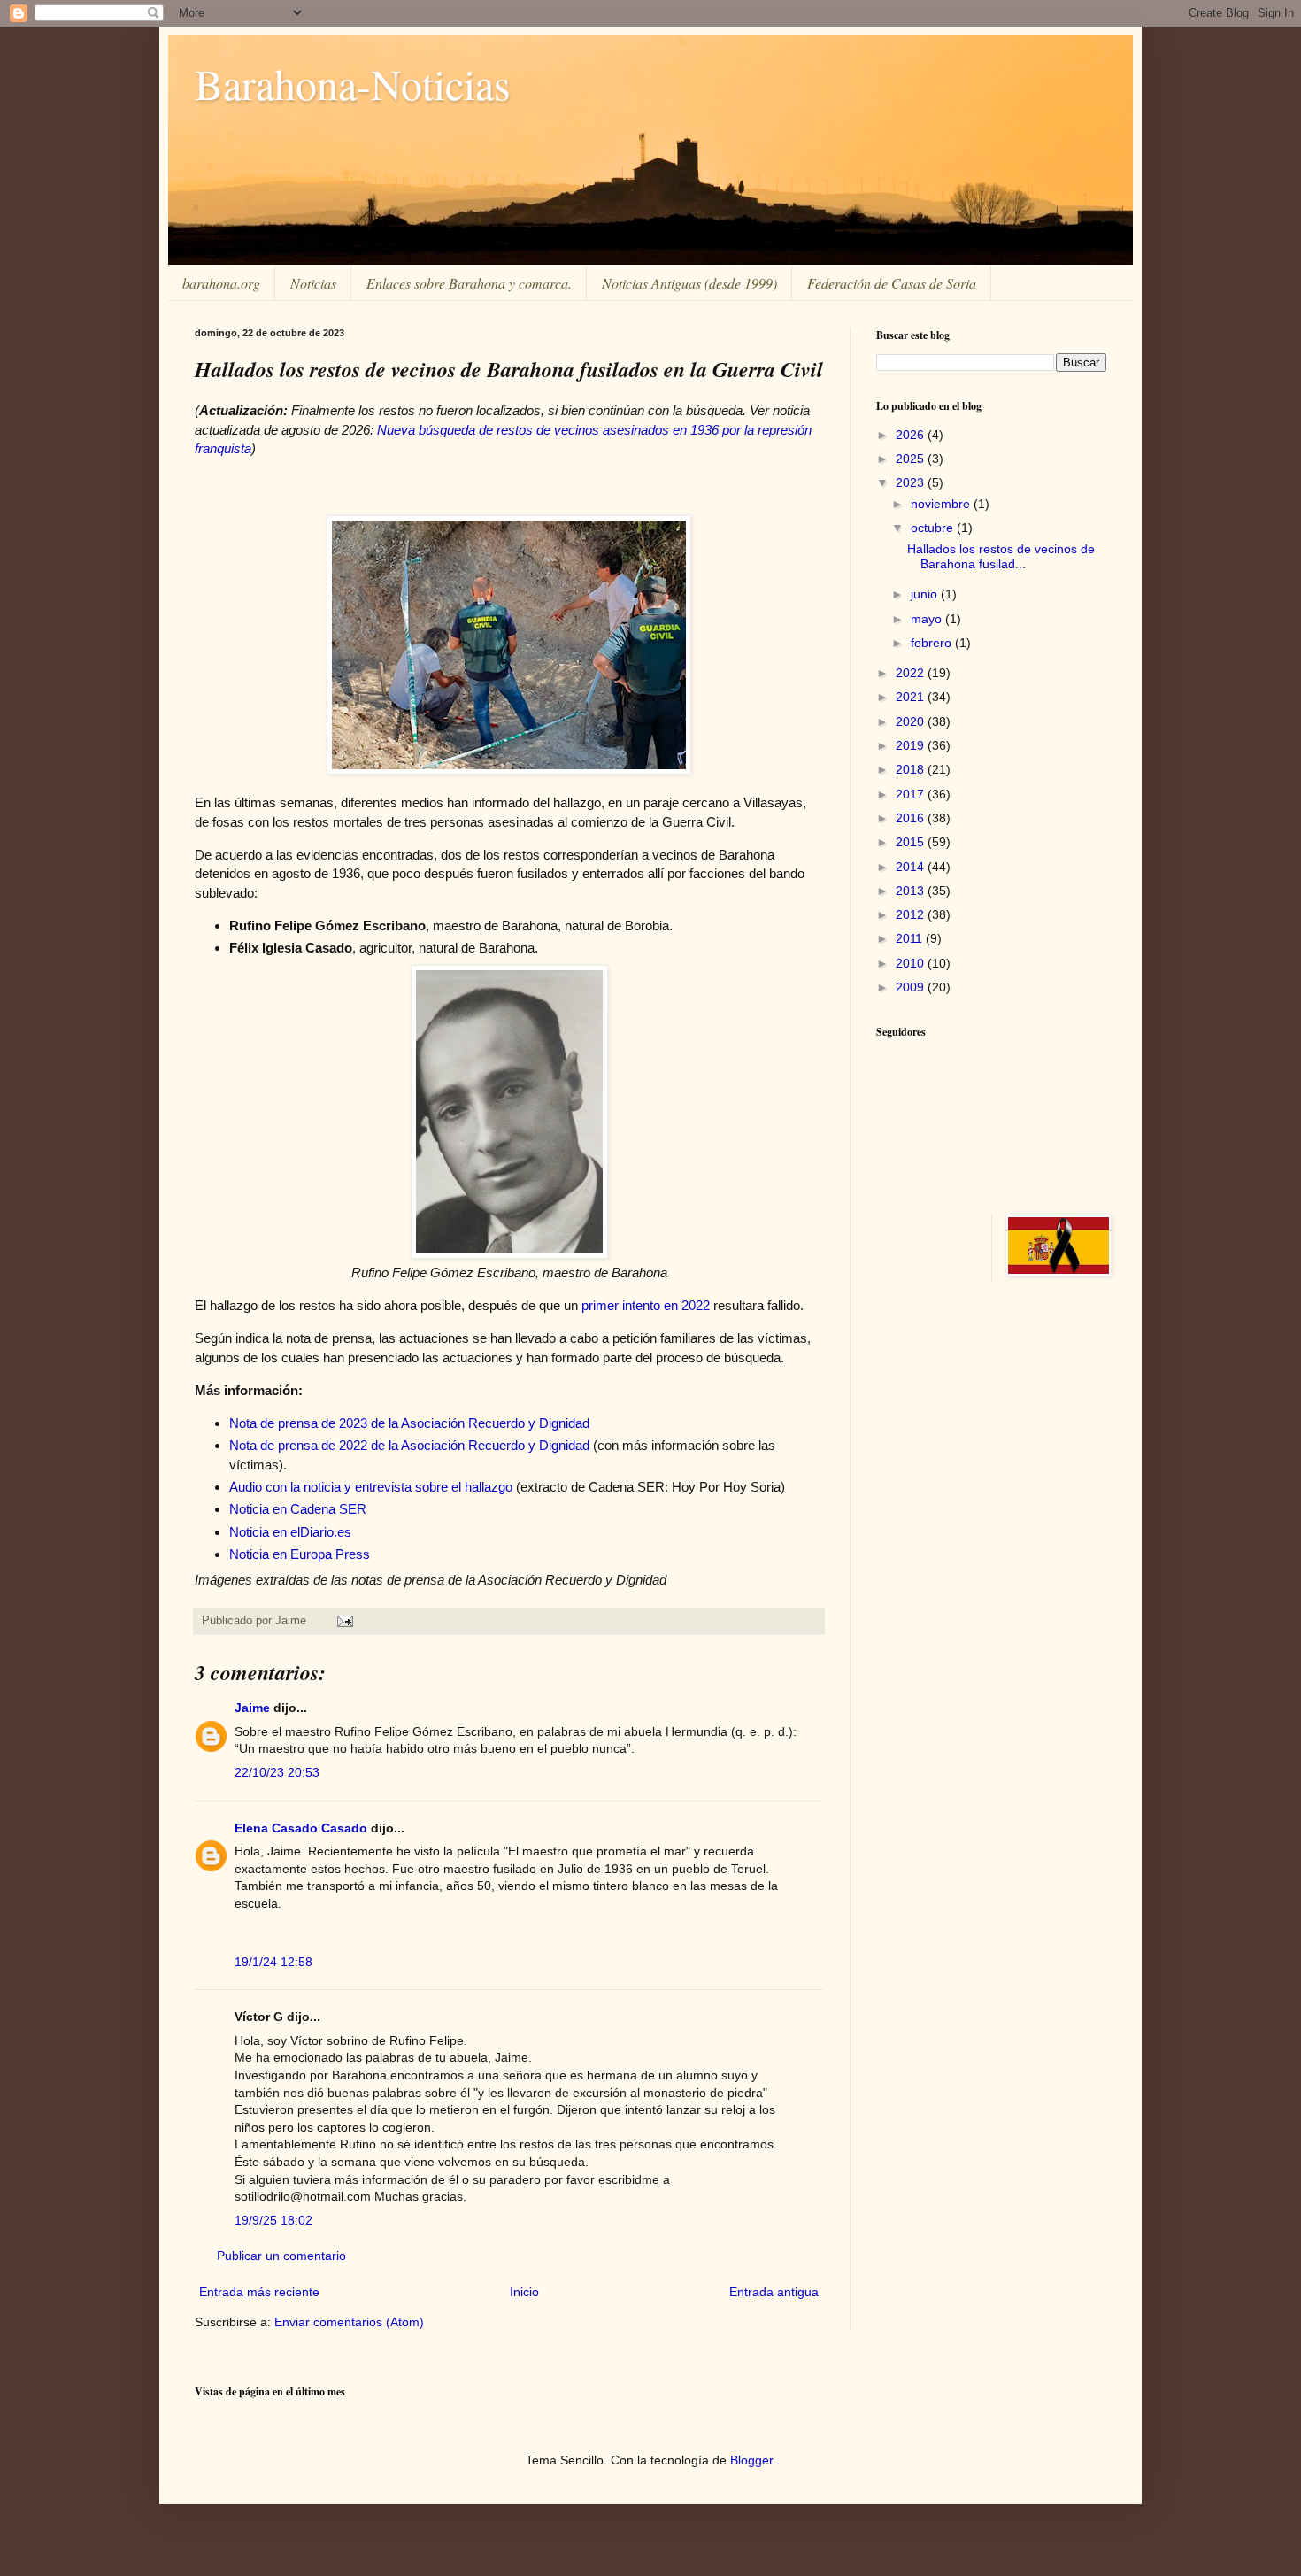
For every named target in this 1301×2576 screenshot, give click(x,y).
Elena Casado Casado (301, 1828)
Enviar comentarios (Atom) (349, 2322)
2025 (912, 459)
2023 (912, 482)
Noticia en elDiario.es (290, 1532)
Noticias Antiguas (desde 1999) (689, 283)
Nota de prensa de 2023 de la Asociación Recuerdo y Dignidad (409, 1423)
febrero (933, 643)
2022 (912, 673)
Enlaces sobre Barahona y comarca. (469, 283)
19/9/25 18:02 (273, 2220)
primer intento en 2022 (646, 1305)
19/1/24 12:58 (273, 1962)
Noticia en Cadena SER (298, 1509)
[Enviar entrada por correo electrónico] (344, 1621)
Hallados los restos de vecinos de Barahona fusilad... (1001, 556)
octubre (934, 528)
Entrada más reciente (259, 2292)
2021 (912, 697)
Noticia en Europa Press (300, 1554)
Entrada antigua (774, 2292)
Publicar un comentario (281, 2256)
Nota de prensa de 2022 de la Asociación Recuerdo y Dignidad (409, 1445)
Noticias (313, 283)
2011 (911, 938)
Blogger (751, 2460)
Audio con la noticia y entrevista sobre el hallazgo (371, 1487)
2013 (912, 891)
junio (926, 594)
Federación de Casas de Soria (892, 283)
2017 (912, 794)
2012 (912, 914)
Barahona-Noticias (353, 83)
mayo (928, 619)
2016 (912, 818)
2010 (912, 963)
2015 (912, 842)
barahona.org (221, 283)
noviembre (942, 504)
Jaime (252, 1708)
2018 (912, 769)
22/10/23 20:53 (277, 1772)
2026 (912, 435)
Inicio (524, 2292)
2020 (912, 721)
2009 (912, 987)
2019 (912, 745)
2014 (912, 867)
